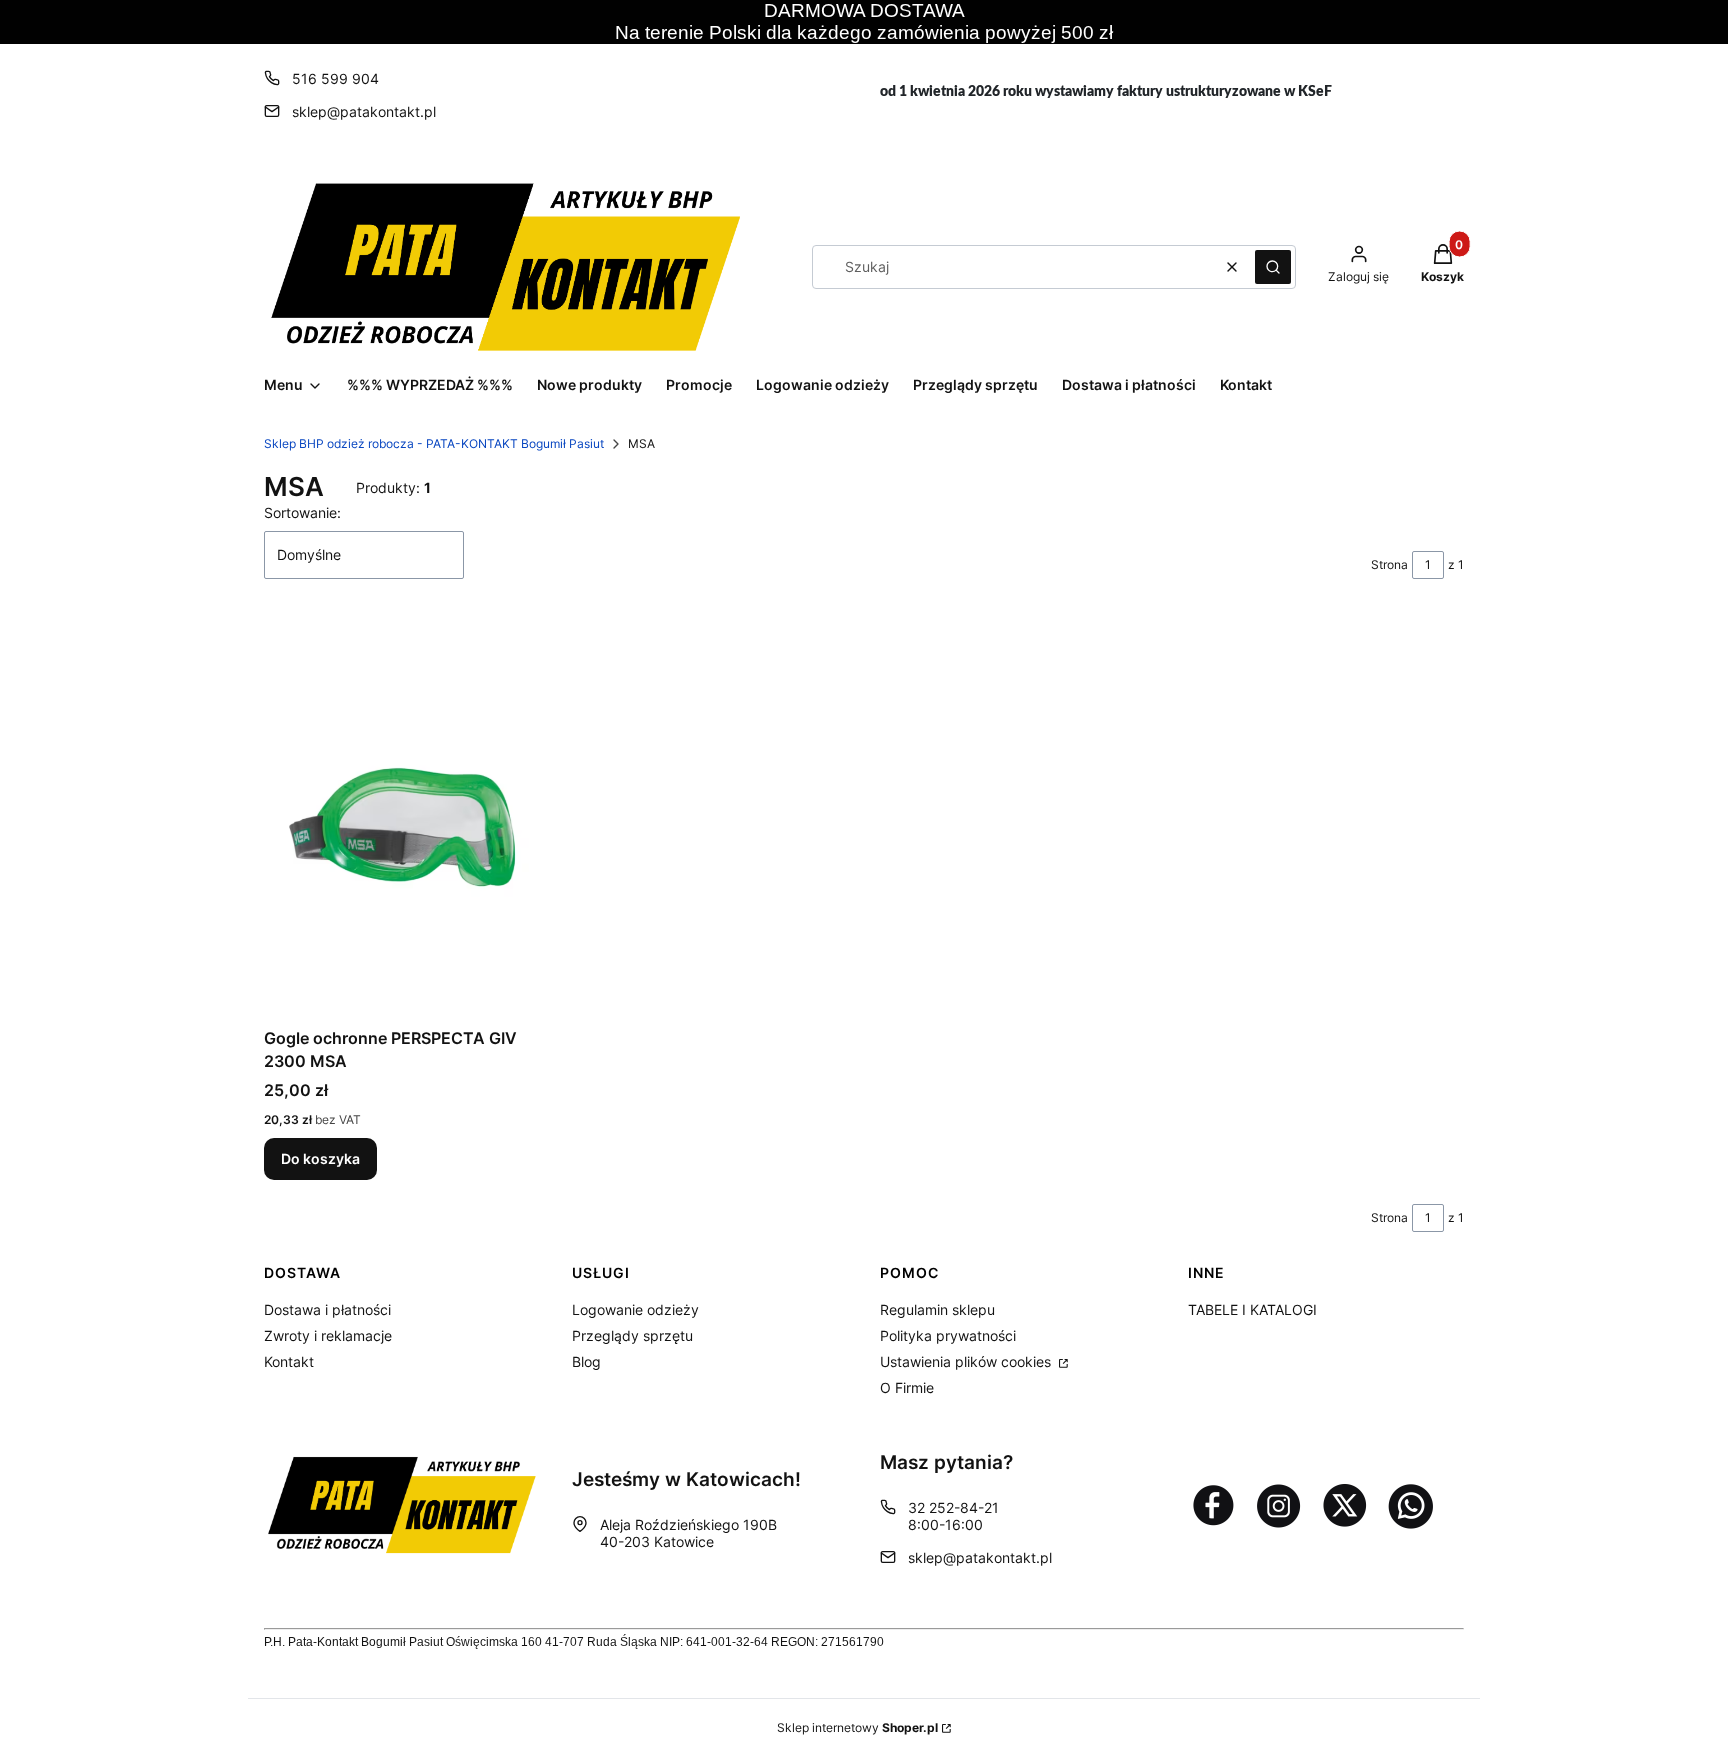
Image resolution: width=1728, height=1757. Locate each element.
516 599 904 (335, 78)
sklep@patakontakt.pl (364, 111)
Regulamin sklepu (937, 1309)
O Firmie (907, 1387)
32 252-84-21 (953, 1507)
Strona (1389, 564)
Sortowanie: (302, 512)
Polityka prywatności (948, 1335)
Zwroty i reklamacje (328, 1335)
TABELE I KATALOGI (1252, 1309)
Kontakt (289, 1361)
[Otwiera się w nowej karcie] (1213, 1505)
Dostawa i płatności (327, 1309)
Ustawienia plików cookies (967, 1361)
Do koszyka (320, 1158)
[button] (1273, 267)
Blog (586, 1361)
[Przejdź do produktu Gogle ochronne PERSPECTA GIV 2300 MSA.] (402, 819)
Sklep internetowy (857, 1727)
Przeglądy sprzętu (632, 1335)
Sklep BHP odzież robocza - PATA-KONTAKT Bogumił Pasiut (434, 443)
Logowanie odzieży (635, 1309)
